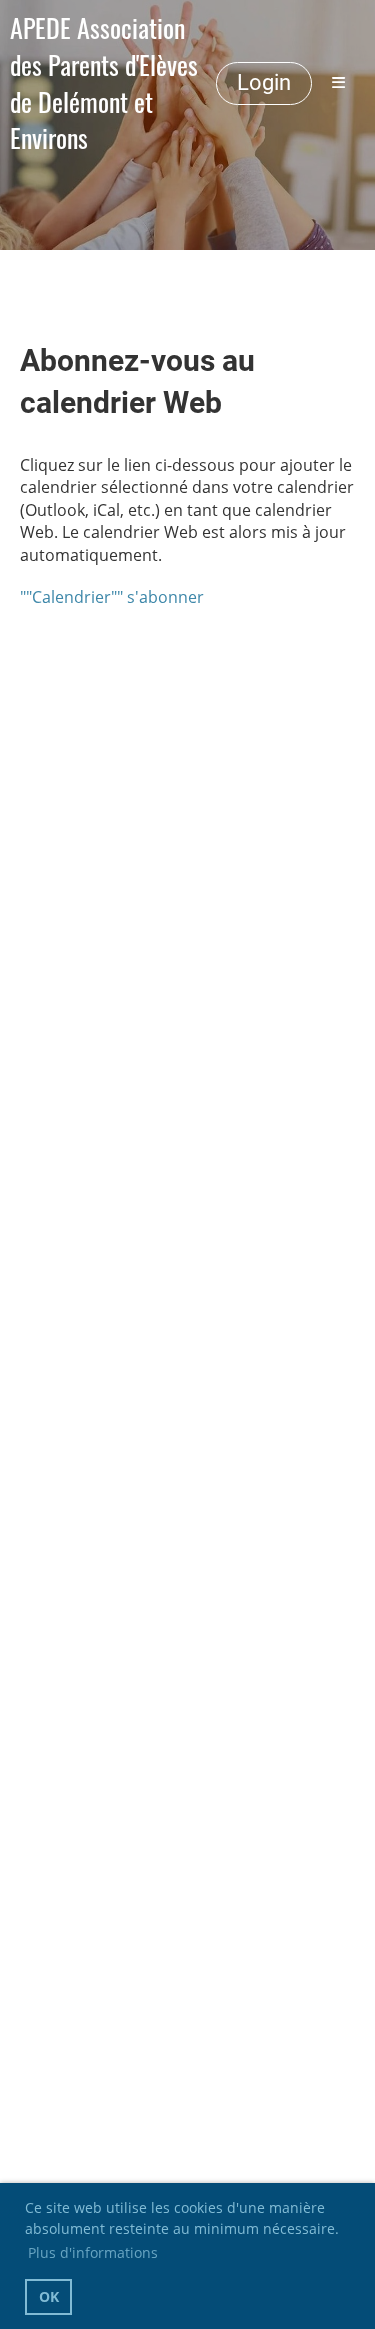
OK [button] (49, 2296)
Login (264, 82)
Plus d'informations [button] (93, 2252)
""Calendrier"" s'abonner (112, 597)
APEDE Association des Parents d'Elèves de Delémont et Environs (104, 83)
